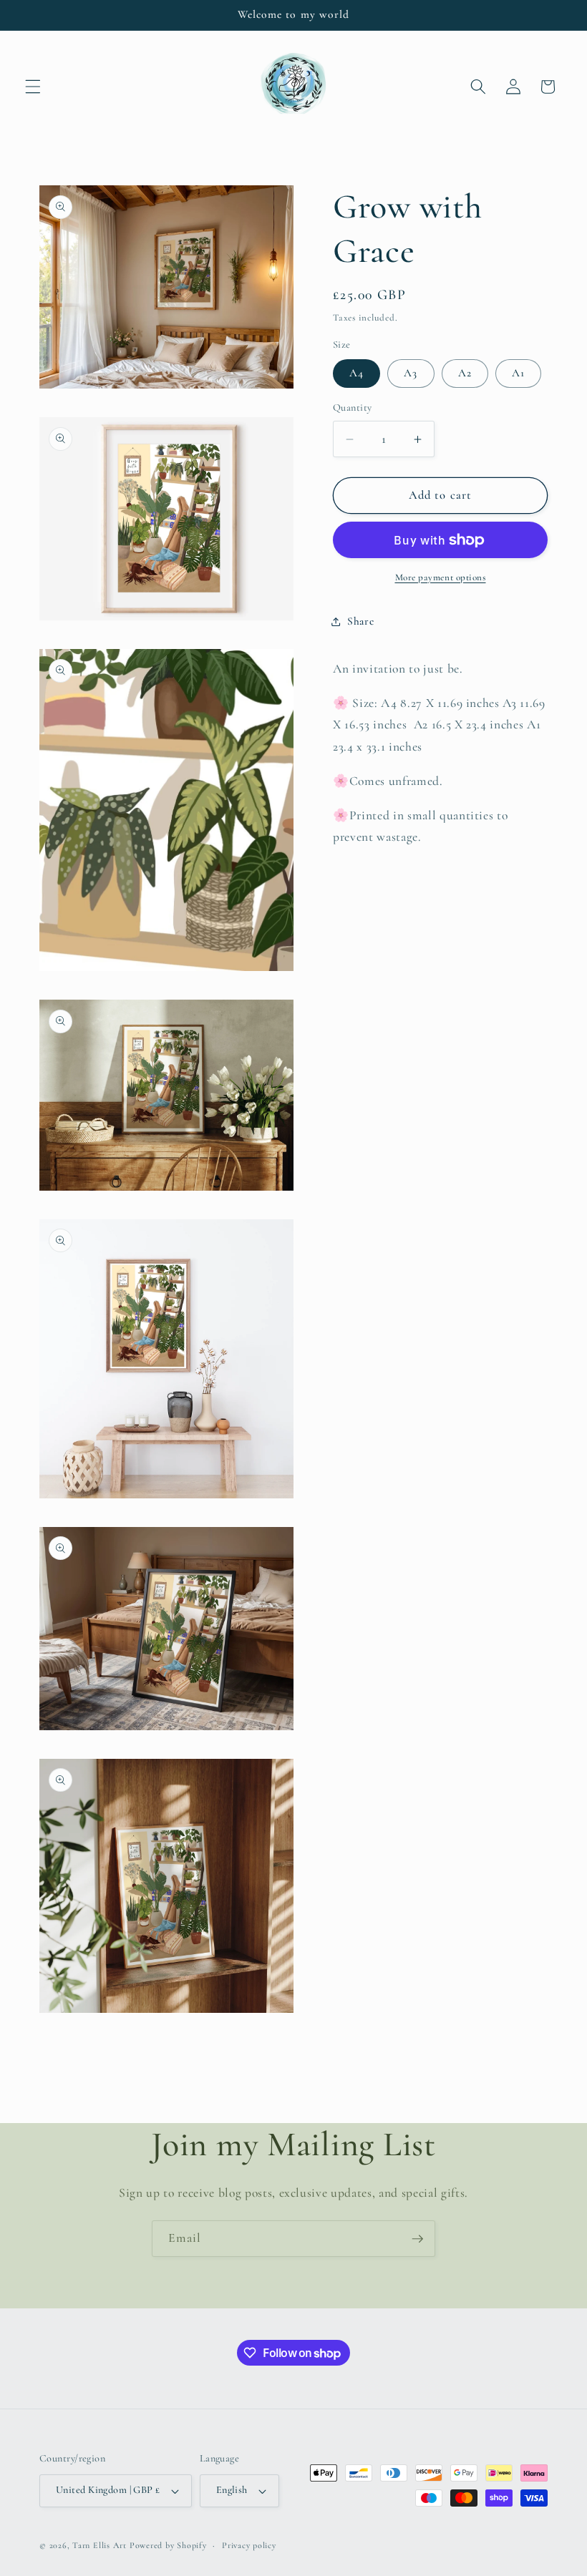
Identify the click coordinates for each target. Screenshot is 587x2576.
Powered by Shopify (168, 2545)
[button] (33, 87)
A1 (518, 373)
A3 (411, 373)
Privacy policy (249, 2545)
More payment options (441, 577)
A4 (356, 373)
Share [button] (360, 621)
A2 (465, 373)
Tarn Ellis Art (100, 2545)
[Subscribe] (417, 2239)
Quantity (353, 408)
